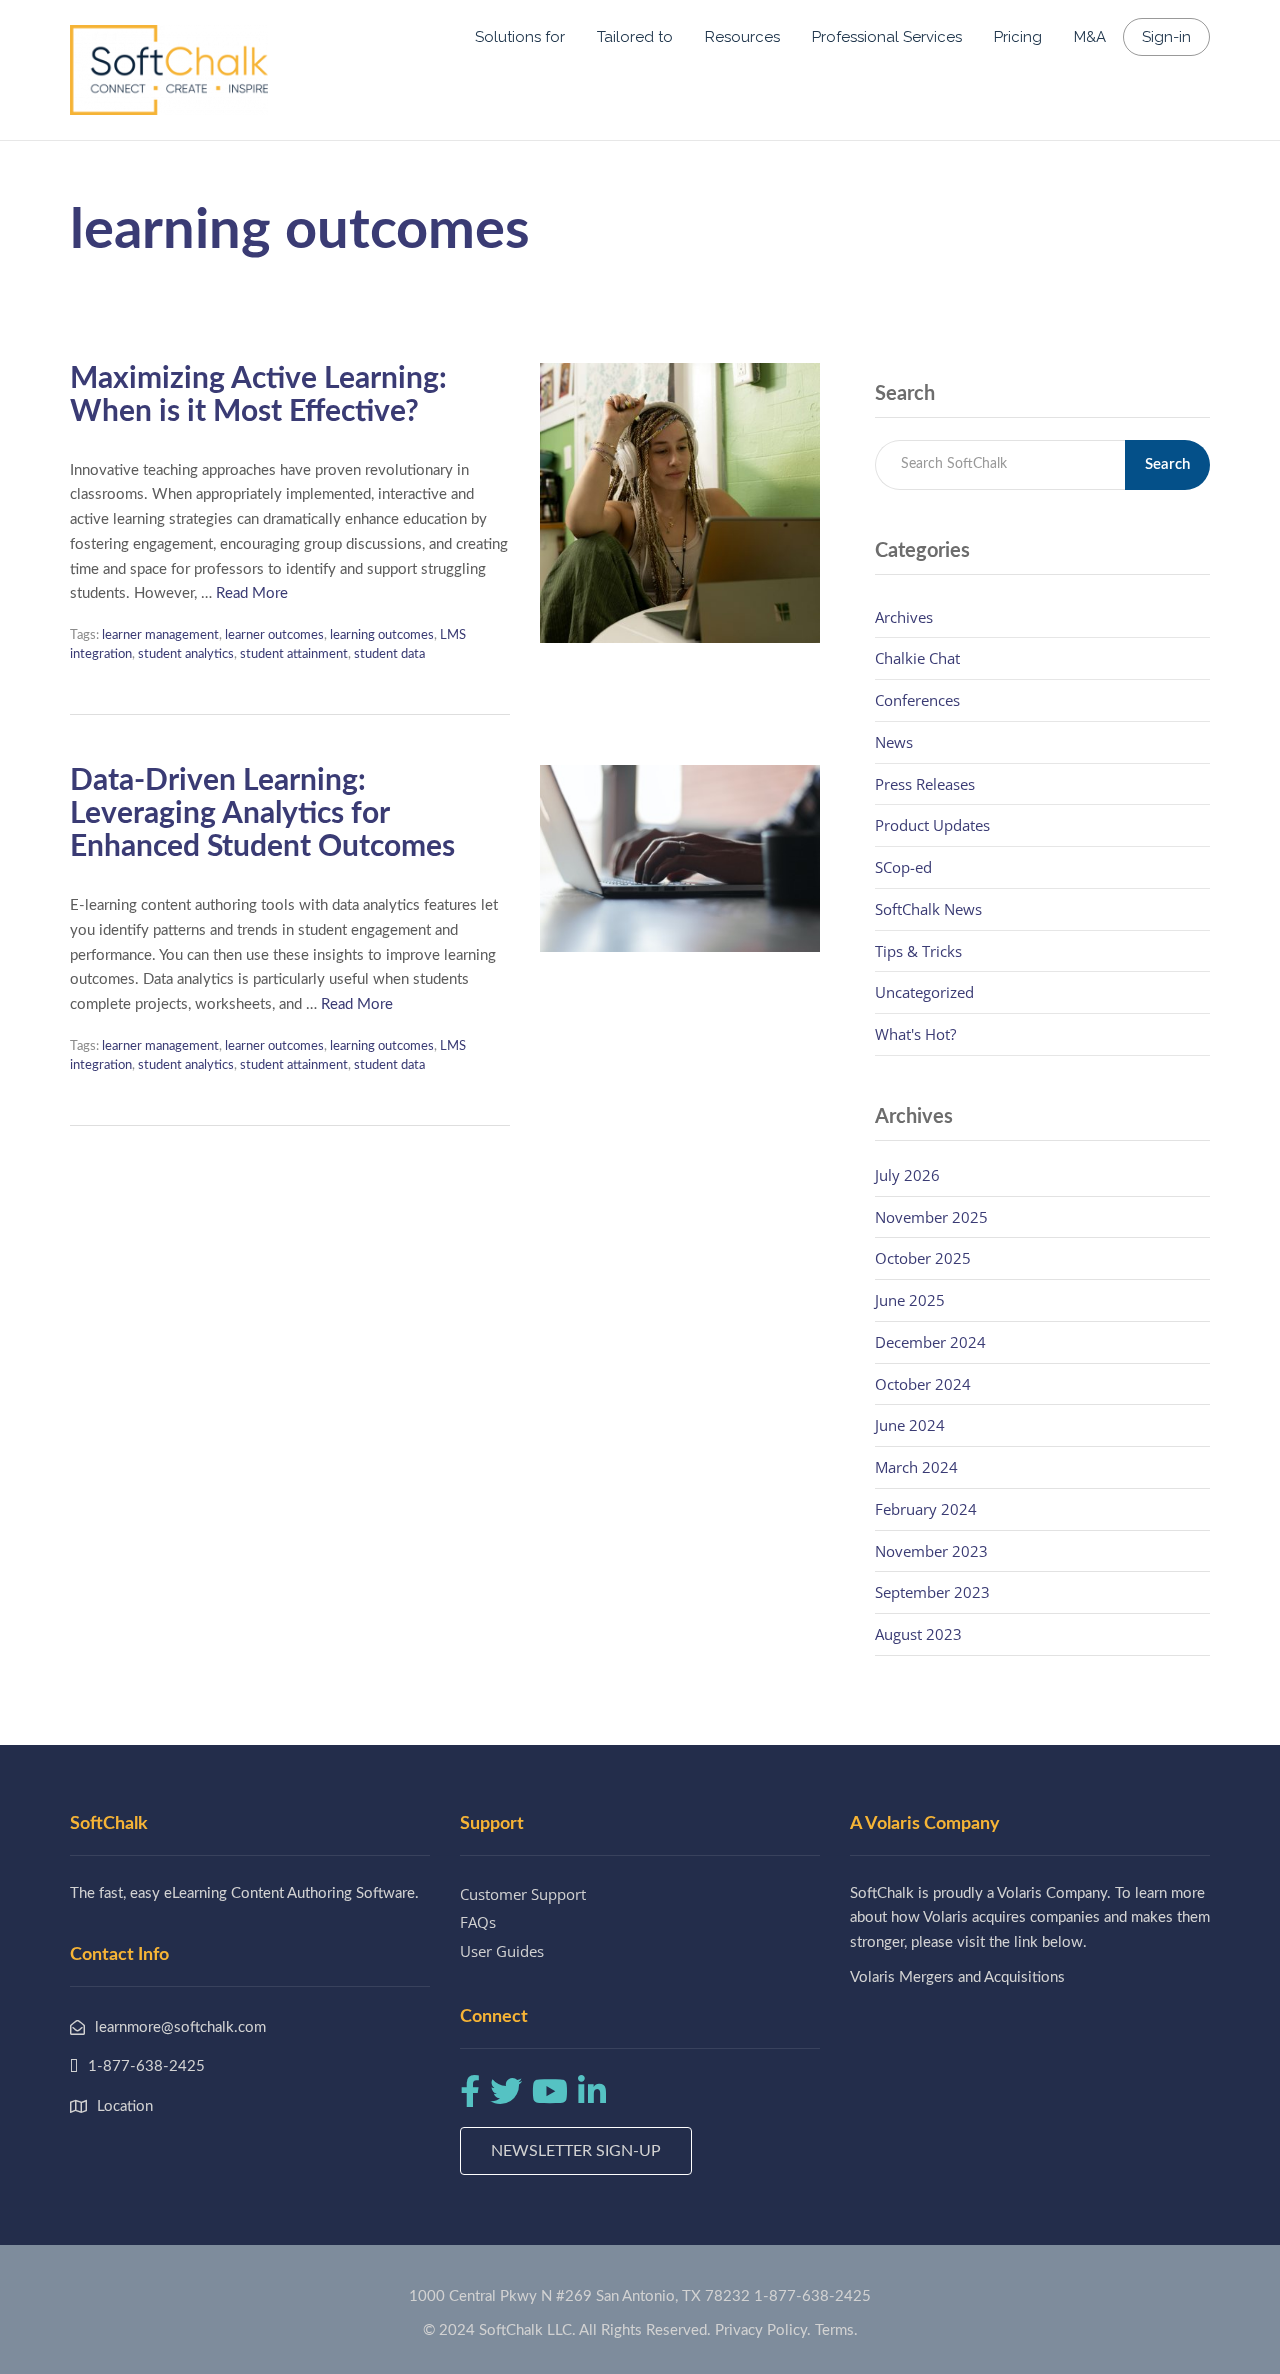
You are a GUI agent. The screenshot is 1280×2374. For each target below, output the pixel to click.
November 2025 (931, 1217)
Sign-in (1166, 37)
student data (389, 654)
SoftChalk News (928, 909)
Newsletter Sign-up (576, 2151)
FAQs (478, 1922)
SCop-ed (903, 867)
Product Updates (932, 825)
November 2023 (931, 1551)
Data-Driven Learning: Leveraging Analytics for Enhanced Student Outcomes (262, 814)
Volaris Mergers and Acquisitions (957, 1977)
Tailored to (635, 37)
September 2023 (932, 1592)
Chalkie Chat (917, 658)
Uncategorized (924, 992)
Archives (904, 617)
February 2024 (926, 1509)
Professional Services (887, 37)
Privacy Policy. (763, 2330)
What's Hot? (915, 1034)
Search (1167, 464)
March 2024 (916, 1467)
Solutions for (520, 37)
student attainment (294, 654)
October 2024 (923, 1384)
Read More (252, 593)
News (894, 742)
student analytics (186, 654)
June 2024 (910, 1425)
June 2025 (910, 1300)
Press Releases (925, 784)
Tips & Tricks (918, 951)
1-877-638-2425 (812, 2296)
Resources (742, 37)
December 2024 (930, 1342)
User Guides (502, 1951)
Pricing (1018, 37)
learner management (160, 635)
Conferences (917, 700)
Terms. (836, 2330)
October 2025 (923, 1258)
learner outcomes (274, 635)
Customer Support (523, 1894)
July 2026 (907, 1175)
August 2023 (918, 1634)
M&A (1090, 37)
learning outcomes (382, 635)
